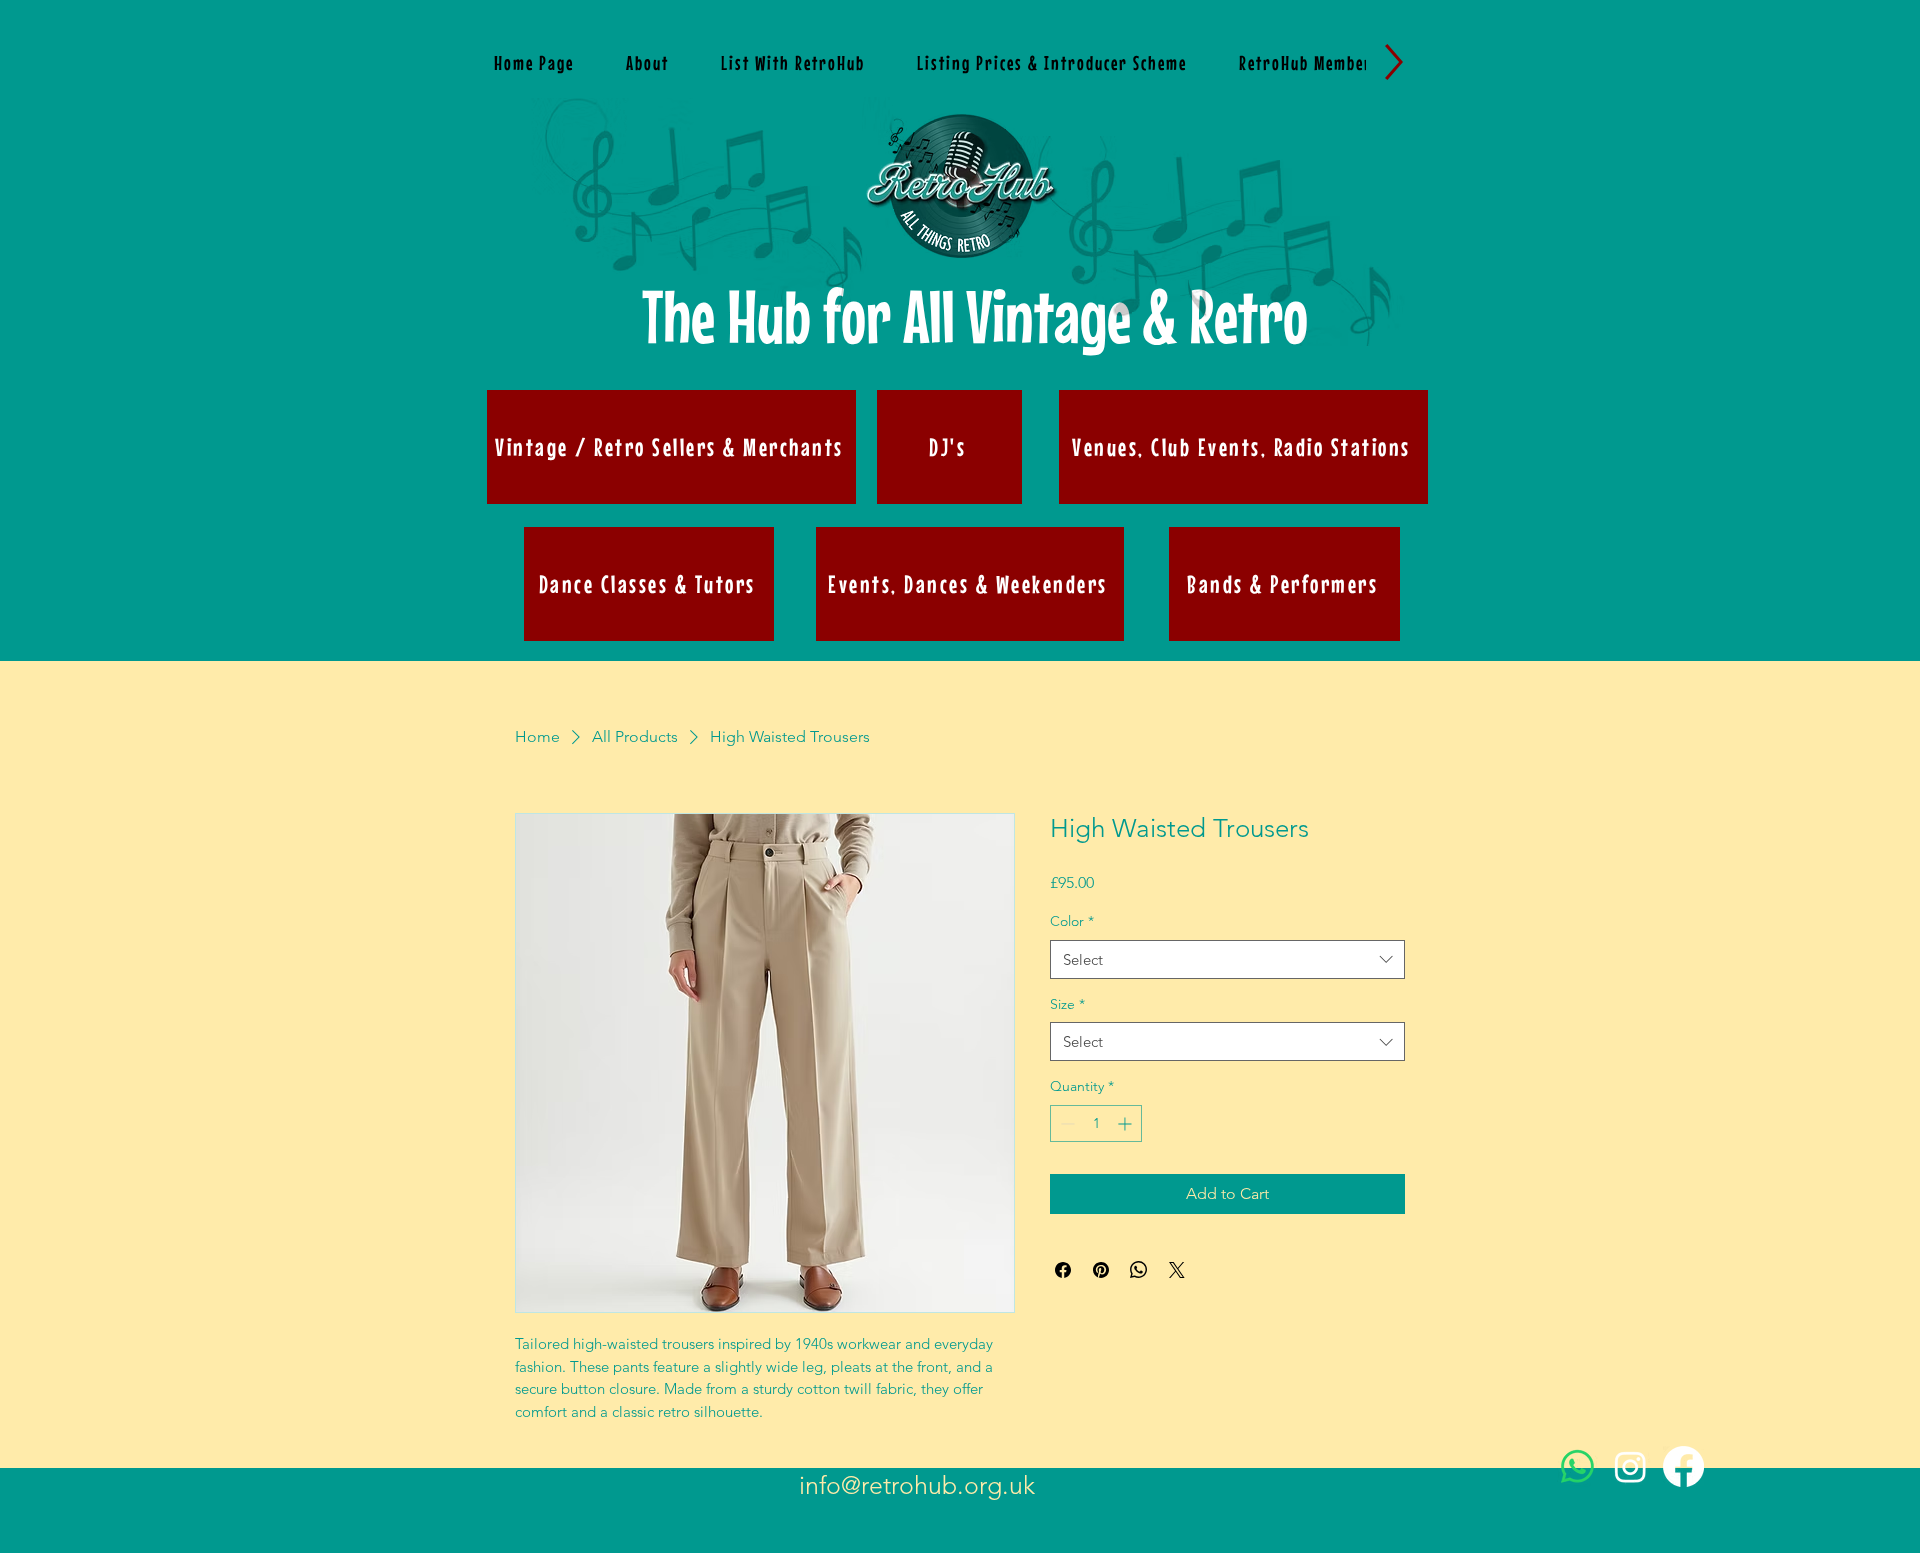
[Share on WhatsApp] (1139, 1270)
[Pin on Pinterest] (1101, 1270)
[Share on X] (1177, 1270)
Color (1072, 921)
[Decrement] (1065, 1123)
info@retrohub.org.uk (917, 1485)
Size (1067, 1004)
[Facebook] (1683, 1466)
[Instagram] (1630, 1466)
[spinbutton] (1096, 1123)
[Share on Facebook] (1063, 1270)
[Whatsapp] (1577, 1466)
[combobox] (1227, 959)
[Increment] (1126, 1123)
